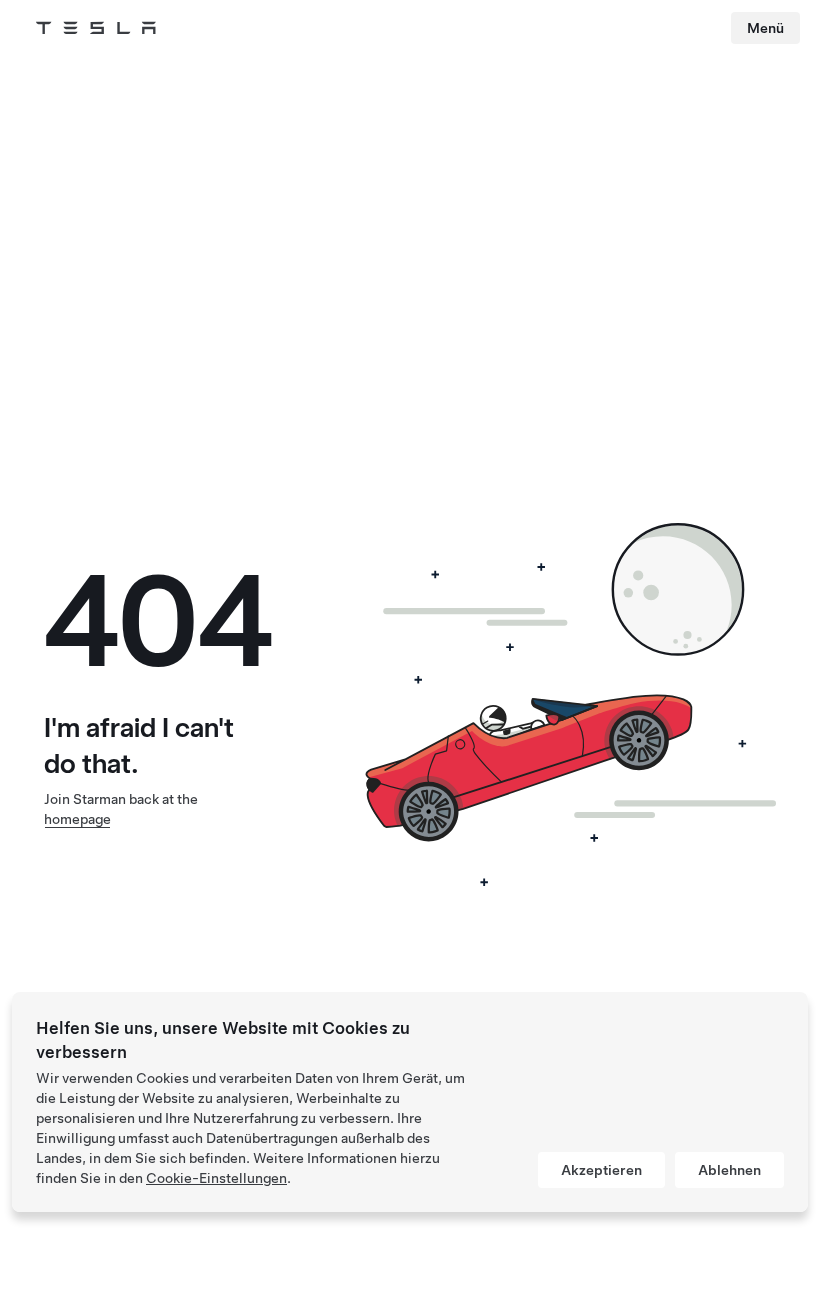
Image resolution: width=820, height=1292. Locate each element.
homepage (77, 819)
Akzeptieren (601, 1170)
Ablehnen (729, 1170)
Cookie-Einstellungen (216, 1178)
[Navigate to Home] (96, 28)
